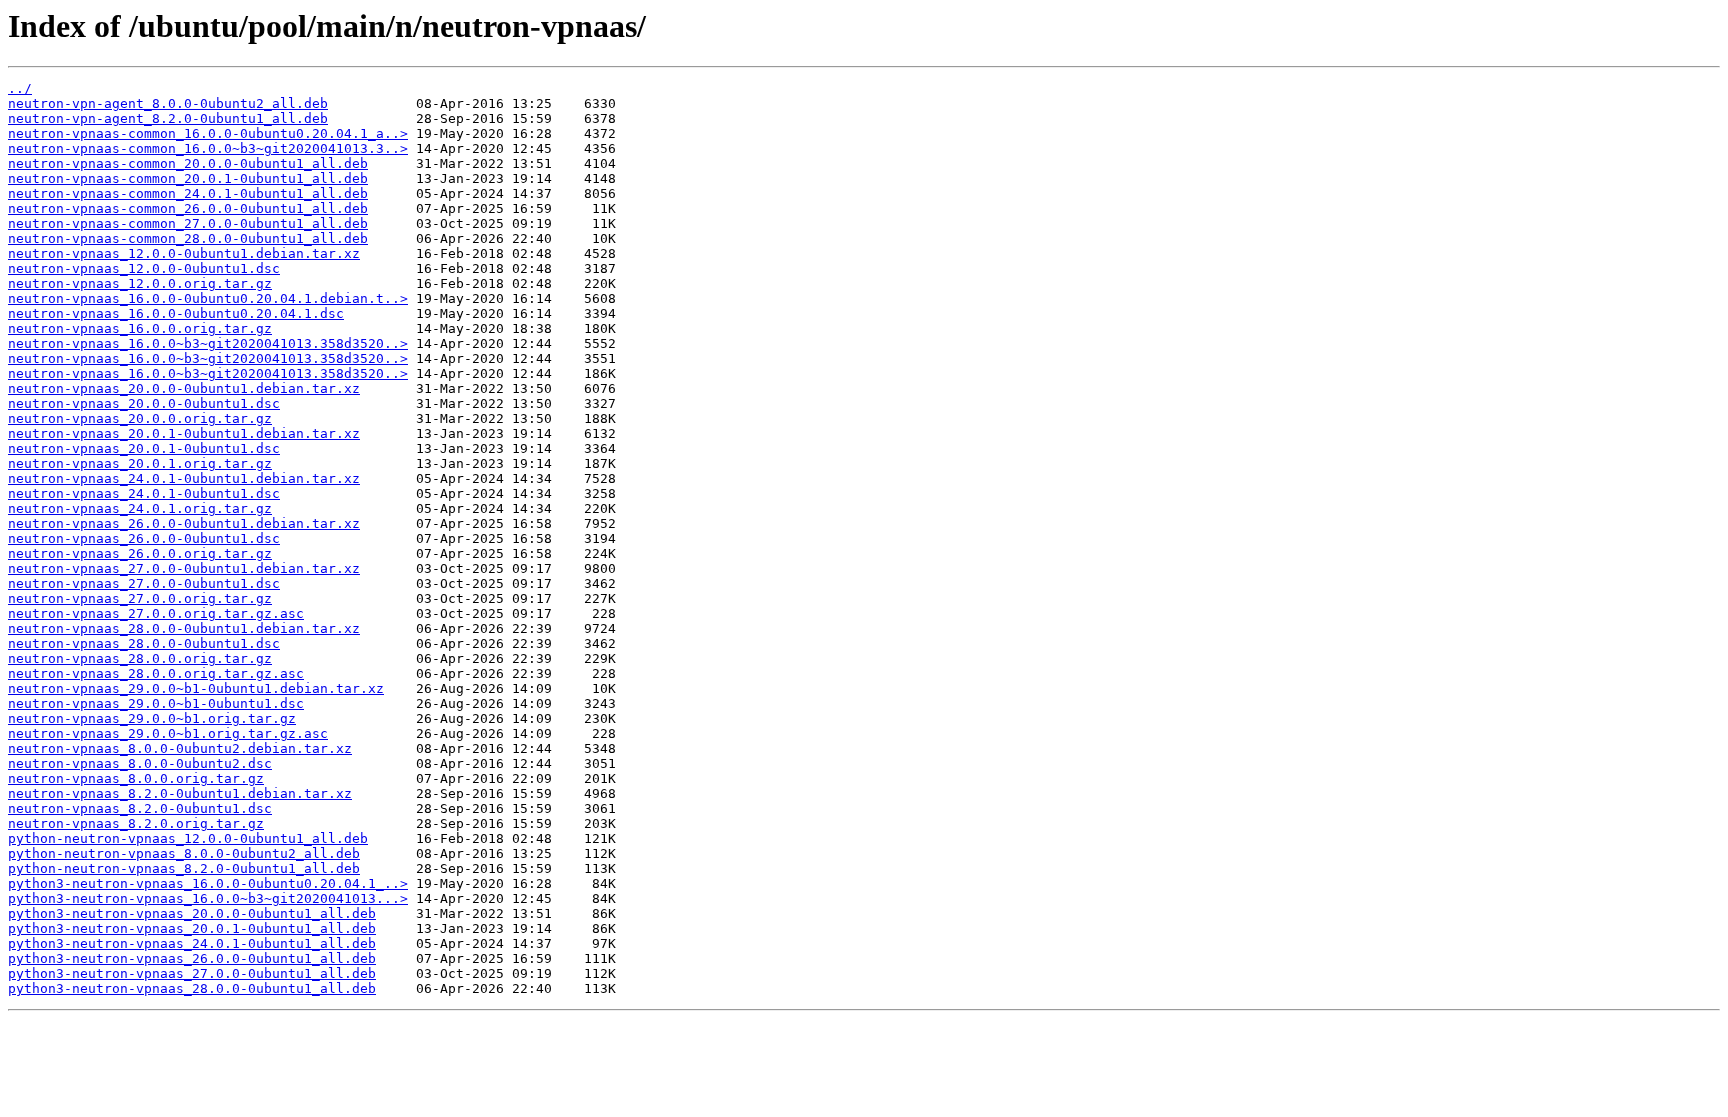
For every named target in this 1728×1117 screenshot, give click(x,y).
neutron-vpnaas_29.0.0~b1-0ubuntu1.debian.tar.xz (196, 688)
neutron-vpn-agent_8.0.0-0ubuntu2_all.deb (168, 103)
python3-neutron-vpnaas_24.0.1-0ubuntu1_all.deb (192, 943)
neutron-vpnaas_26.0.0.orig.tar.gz (140, 553)
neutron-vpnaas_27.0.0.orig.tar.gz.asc (156, 613)
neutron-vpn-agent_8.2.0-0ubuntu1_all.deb (168, 118)
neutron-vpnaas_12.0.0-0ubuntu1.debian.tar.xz (184, 253)
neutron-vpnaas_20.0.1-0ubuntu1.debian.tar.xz (184, 433)
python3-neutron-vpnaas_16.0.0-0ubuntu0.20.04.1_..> (208, 883)
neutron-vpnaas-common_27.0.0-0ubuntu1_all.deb (188, 223)
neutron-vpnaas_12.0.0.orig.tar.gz (140, 283)
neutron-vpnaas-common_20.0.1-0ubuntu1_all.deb (188, 178)
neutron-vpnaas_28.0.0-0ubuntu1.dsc (144, 643)
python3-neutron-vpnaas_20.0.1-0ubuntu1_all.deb (192, 928)
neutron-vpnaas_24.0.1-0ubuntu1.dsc (144, 493)
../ (20, 88)
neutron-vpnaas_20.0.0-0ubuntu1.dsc (144, 403)
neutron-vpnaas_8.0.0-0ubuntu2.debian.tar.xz (180, 748)
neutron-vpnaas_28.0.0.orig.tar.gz (140, 658)
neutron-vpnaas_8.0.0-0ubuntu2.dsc (140, 763)
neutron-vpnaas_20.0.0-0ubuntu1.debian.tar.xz (184, 388)
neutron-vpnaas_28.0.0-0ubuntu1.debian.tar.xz (184, 628)
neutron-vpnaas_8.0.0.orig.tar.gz (136, 778)
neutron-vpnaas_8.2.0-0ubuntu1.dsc (140, 808)
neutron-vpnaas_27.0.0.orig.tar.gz (140, 598)
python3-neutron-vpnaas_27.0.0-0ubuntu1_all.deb (192, 973)
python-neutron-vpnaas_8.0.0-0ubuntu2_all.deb (184, 853)
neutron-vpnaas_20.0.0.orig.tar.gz (140, 418)
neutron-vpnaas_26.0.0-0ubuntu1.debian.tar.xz (184, 523)
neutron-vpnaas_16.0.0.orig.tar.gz (140, 328)
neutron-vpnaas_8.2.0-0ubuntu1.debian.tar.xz (180, 793)
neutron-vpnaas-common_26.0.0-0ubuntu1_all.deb (188, 208)
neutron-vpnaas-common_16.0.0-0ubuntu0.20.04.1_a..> (208, 133)
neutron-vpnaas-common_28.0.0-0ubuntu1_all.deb (188, 238)
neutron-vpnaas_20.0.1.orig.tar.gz (140, 463)
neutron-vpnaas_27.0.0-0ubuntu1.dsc (144, 583)
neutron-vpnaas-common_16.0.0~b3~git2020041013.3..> (208, 148)
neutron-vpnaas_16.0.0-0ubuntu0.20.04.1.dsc (176, 313)
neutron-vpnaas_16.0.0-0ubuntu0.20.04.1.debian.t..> (208, 298)
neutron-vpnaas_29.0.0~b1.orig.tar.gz (152, 718)
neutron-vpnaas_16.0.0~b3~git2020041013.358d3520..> (208, 343)
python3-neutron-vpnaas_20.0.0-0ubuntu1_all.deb (192, 913)
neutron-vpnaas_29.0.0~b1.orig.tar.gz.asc (168, 733)
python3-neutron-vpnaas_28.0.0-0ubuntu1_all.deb (192, 988)
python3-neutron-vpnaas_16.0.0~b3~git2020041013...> (208, 898)
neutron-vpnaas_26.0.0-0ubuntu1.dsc (144, 538)
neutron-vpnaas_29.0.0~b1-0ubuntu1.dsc (156, 703)
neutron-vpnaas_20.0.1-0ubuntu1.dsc (144, 448)
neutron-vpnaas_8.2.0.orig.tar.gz (136, 823)
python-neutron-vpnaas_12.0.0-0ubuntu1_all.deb (188, 838)
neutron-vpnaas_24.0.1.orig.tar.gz (140, 508)
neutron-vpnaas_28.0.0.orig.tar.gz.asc (156, 673)
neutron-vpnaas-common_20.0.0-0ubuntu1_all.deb (188, 163)
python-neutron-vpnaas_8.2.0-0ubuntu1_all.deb (184, 868)
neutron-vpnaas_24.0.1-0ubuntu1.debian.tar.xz (184, 478)
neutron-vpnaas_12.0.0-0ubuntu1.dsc (144, 268)
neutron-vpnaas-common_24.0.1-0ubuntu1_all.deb (188, 193)
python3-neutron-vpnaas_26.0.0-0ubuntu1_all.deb (192, 958)
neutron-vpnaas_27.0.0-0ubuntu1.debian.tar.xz (184, 568)
